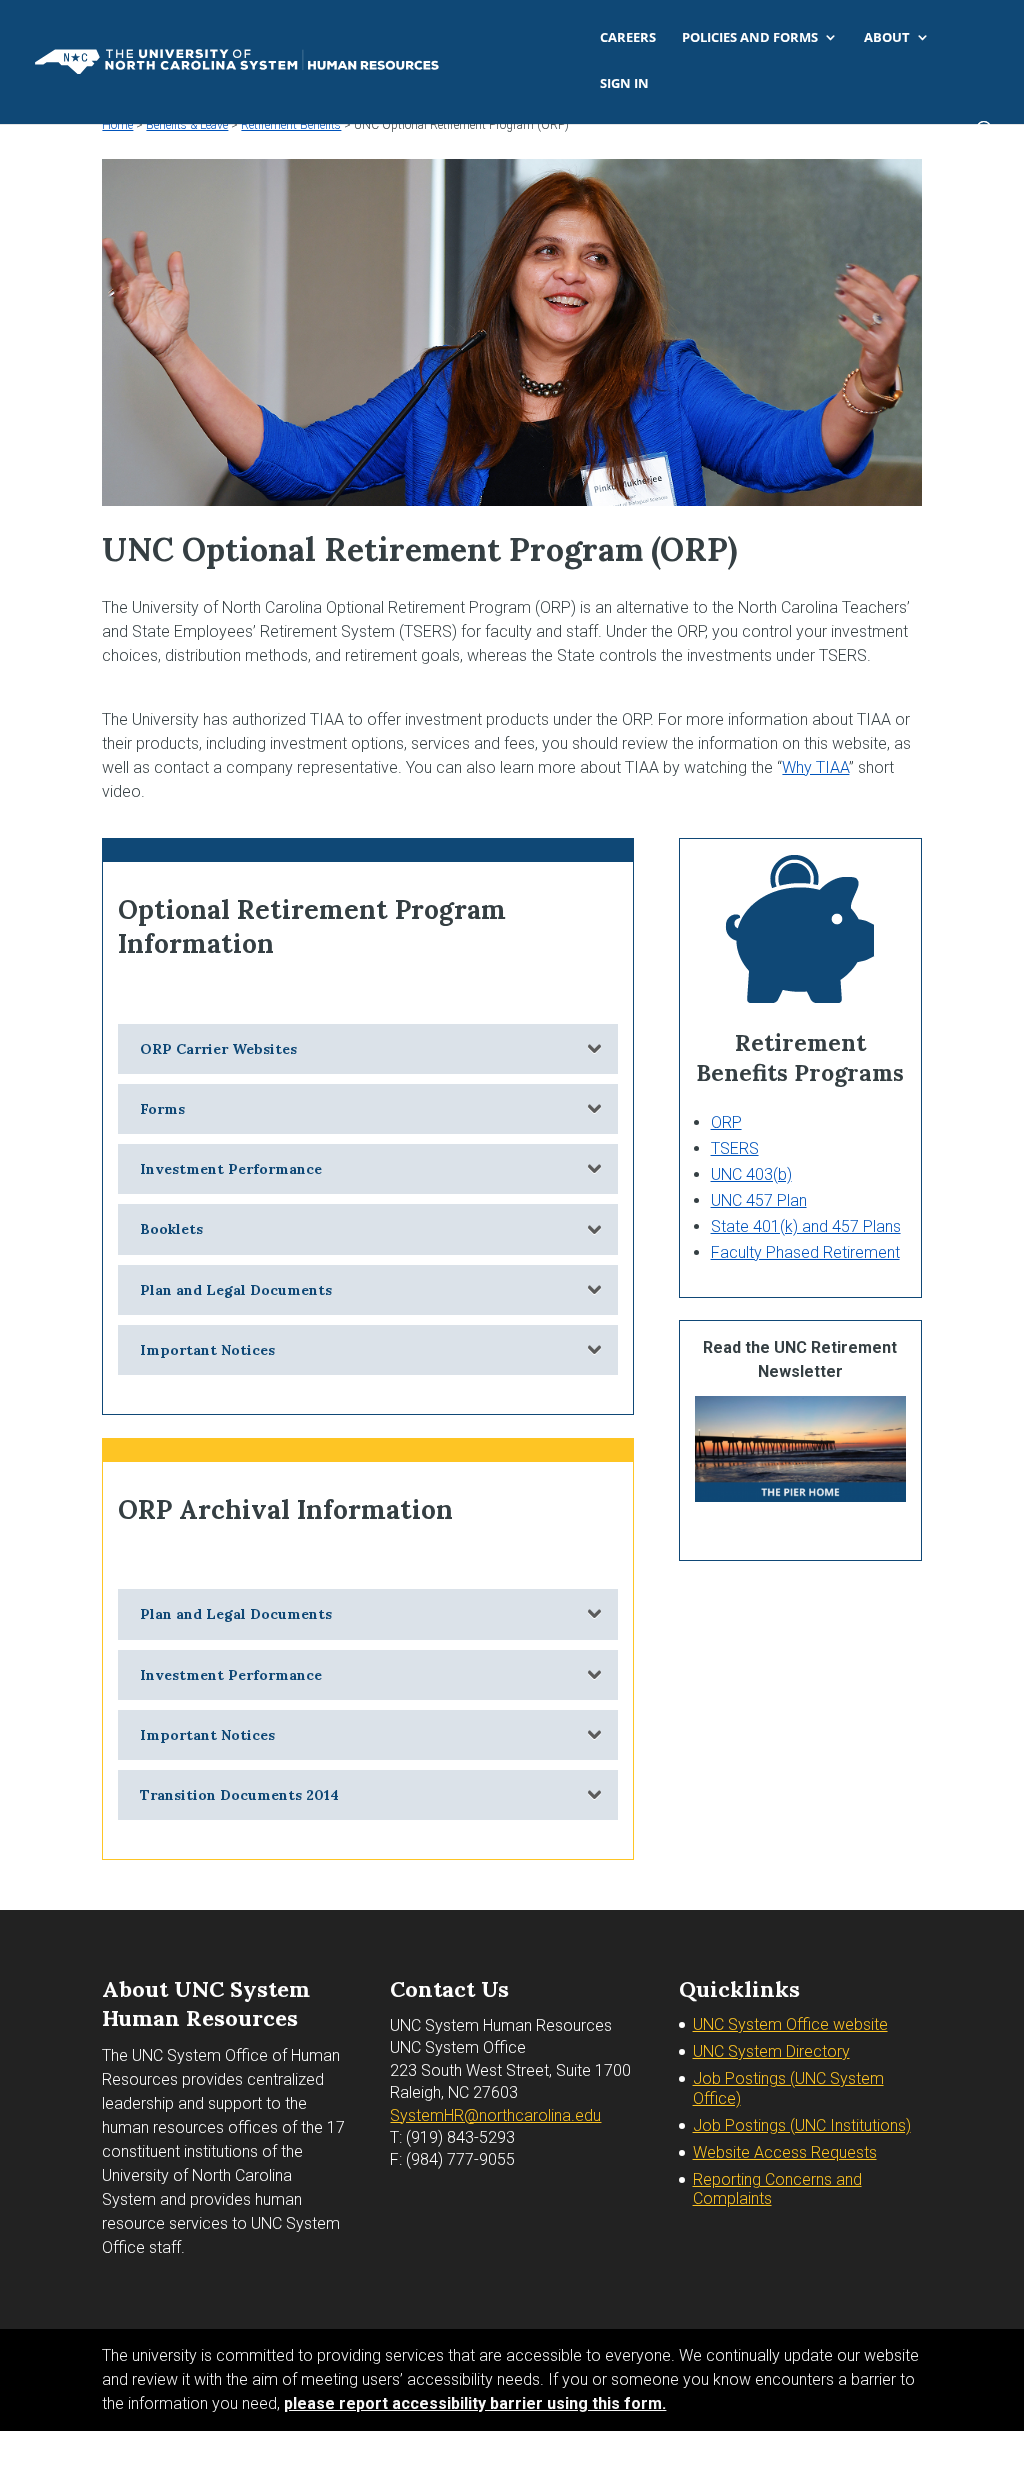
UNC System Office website (790, 2024)
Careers (628, 37)
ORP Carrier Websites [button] (218, 1049)
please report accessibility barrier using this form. (475, 2403)
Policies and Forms (750, 37)
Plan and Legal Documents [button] (236, 1290)
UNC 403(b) (751, 1174)
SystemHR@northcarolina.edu (495, 2115)
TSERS (735, 1148)
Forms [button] (162, 1109)
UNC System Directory (771, 2051)
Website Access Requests (785, 2152)
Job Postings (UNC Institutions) (802, 2125)
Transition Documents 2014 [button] (239, 1795)
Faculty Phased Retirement (805, 1252)
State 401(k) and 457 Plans (806, 1226)
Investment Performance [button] (231, 1169)
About (887, 37)
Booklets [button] (171, 1229)
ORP (726, 1122)
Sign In (624, 83)
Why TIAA (815, 767)
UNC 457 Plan (759, 1200)
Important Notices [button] (207, 1350)
